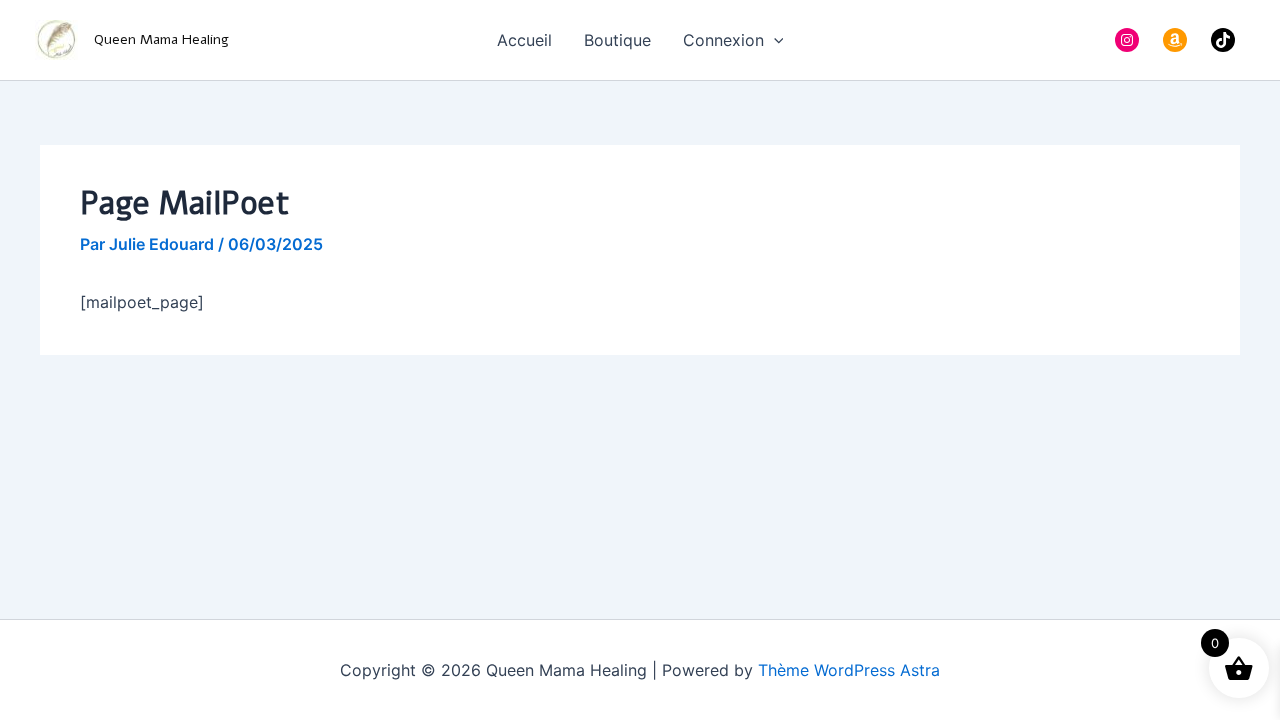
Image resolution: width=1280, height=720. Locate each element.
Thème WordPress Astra (849, 670)
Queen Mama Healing (161, 39)
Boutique (617, 40)
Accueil (524, 40)
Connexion (723, 40)
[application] (774, 40)
